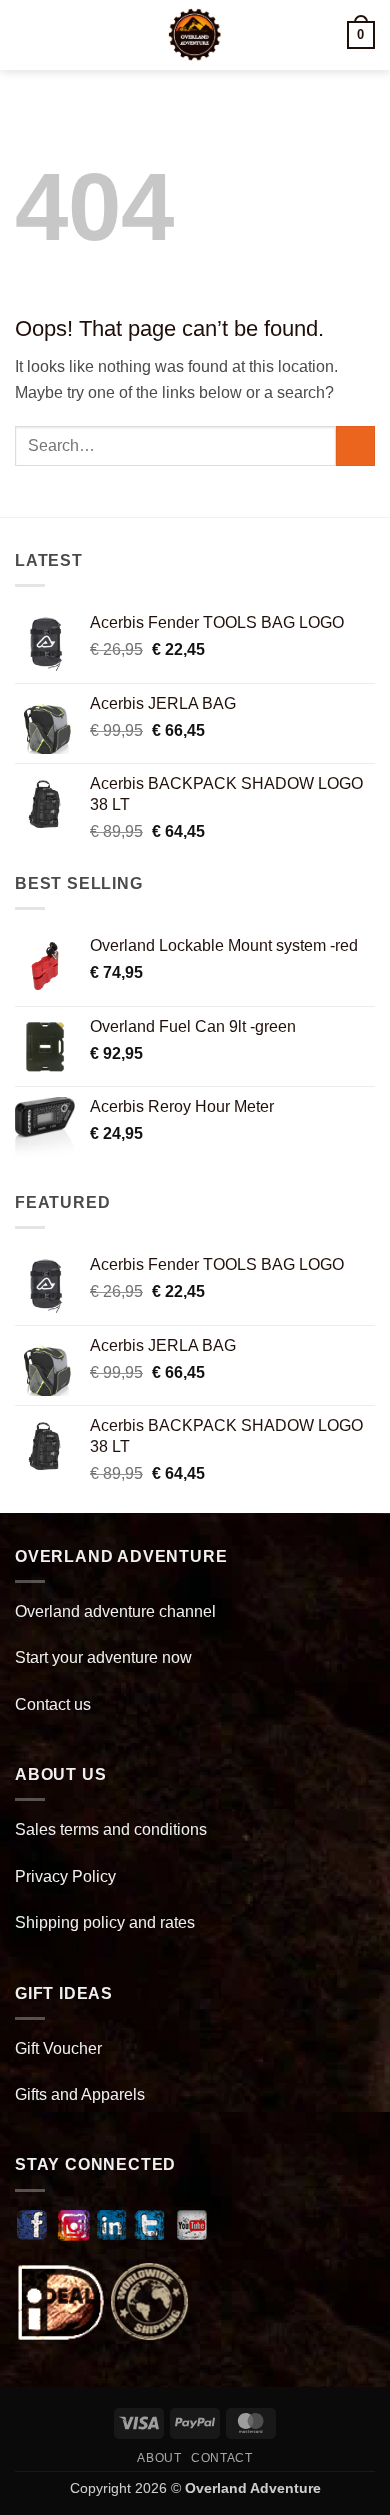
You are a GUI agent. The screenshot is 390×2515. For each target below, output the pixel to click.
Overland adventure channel (115, 1611)
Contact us (53, 1704)
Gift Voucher (58, 2048)
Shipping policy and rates (105, 1922)
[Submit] (355, 445)
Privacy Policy (65, 1876)
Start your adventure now (103, 1657)
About (159, 2458)
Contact (221, 2458)
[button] (27, 34)
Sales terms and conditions (111, 1829)
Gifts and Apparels (80, 2094)
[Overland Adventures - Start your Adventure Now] (195, 35)
